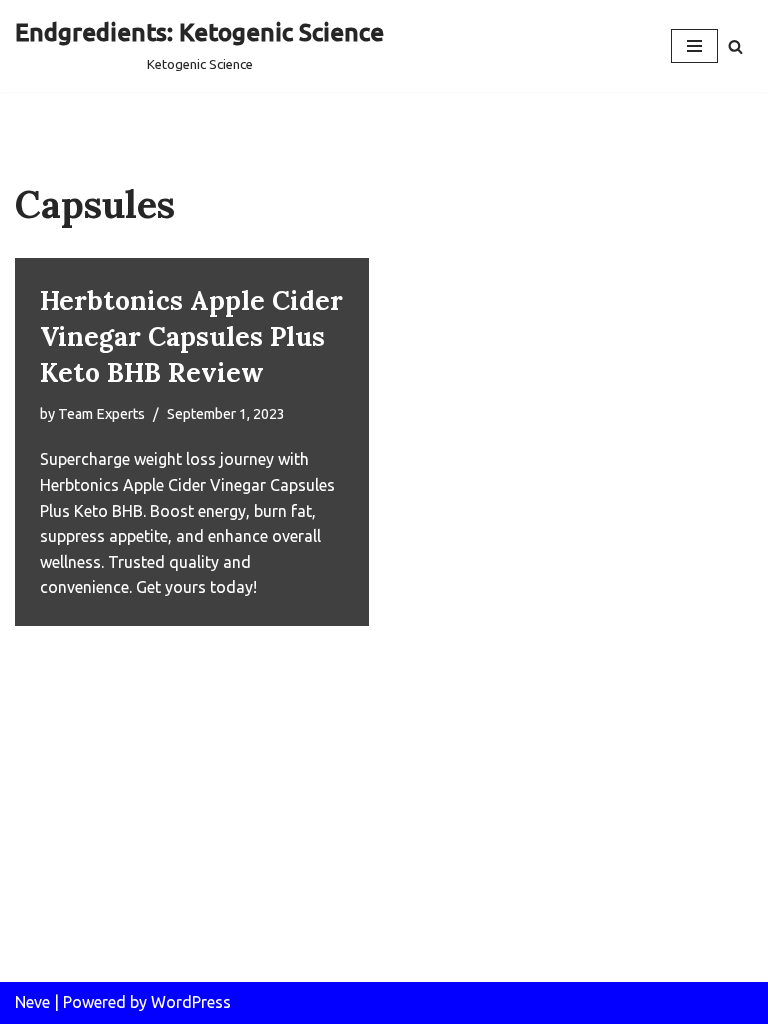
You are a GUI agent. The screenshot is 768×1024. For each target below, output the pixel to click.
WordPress (191, 1002)
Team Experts (101, 414)
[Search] (735, 46)
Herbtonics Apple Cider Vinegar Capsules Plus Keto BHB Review (191, 337)
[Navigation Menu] (694, 46)
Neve (32, 1002)
